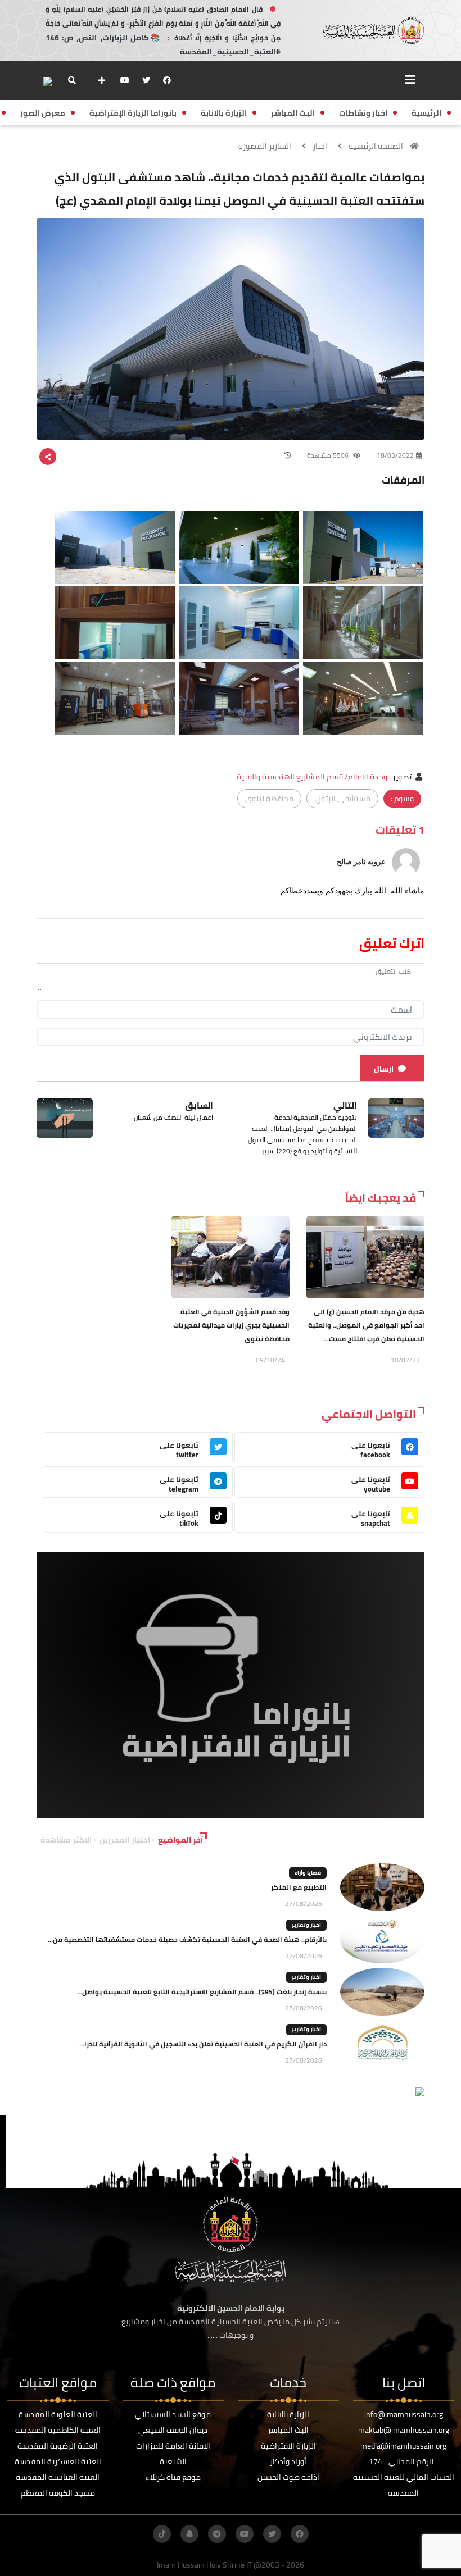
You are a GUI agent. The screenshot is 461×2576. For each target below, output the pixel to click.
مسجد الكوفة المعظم (58, 2493)
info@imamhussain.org (404, 2414)
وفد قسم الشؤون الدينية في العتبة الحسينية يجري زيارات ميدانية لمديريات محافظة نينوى (231, 1325)
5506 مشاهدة (329, 455)
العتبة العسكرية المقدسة (58, 2461)
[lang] (48, 81)
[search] (72, 80)
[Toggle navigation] (410, 80)
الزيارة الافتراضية (288, 2446)
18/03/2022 (395, 455)
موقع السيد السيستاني (173, 2414)
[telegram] (217, 2534)
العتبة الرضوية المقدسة (58, 2446)
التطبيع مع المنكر (299, 1887)
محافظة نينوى (269, 799)
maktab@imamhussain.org (404, 2430)
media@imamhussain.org (403, 2446)
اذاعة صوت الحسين (288, 2477)
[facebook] (167, 80)
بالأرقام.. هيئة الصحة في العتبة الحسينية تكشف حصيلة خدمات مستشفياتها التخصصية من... (187, 1939)
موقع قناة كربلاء (173, 2477)
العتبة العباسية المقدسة (58, 2477)
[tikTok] (162, 2534)
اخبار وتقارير (306, 1925)
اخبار (320, 146)
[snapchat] (189, 2534)
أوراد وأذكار (288, 2461)
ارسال (384, 1069)
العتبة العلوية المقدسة (58, 2414)
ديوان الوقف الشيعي (173, 2430)
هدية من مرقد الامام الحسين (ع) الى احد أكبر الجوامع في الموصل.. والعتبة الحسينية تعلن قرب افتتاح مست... (366, 1325)
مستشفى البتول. (342, 799)
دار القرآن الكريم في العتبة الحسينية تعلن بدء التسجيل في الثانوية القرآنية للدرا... (203, 2044)
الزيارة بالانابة (288, 2414)
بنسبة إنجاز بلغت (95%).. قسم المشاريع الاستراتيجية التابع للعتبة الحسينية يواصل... (202, 1992)
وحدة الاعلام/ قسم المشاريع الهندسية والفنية (312, 777)
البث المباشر (288, 2430)
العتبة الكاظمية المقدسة (58, 2430)
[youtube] (125, 80)
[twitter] (146, 80)
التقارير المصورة (265, 146)
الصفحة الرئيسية (376, 146)
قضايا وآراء (308, 1873)
